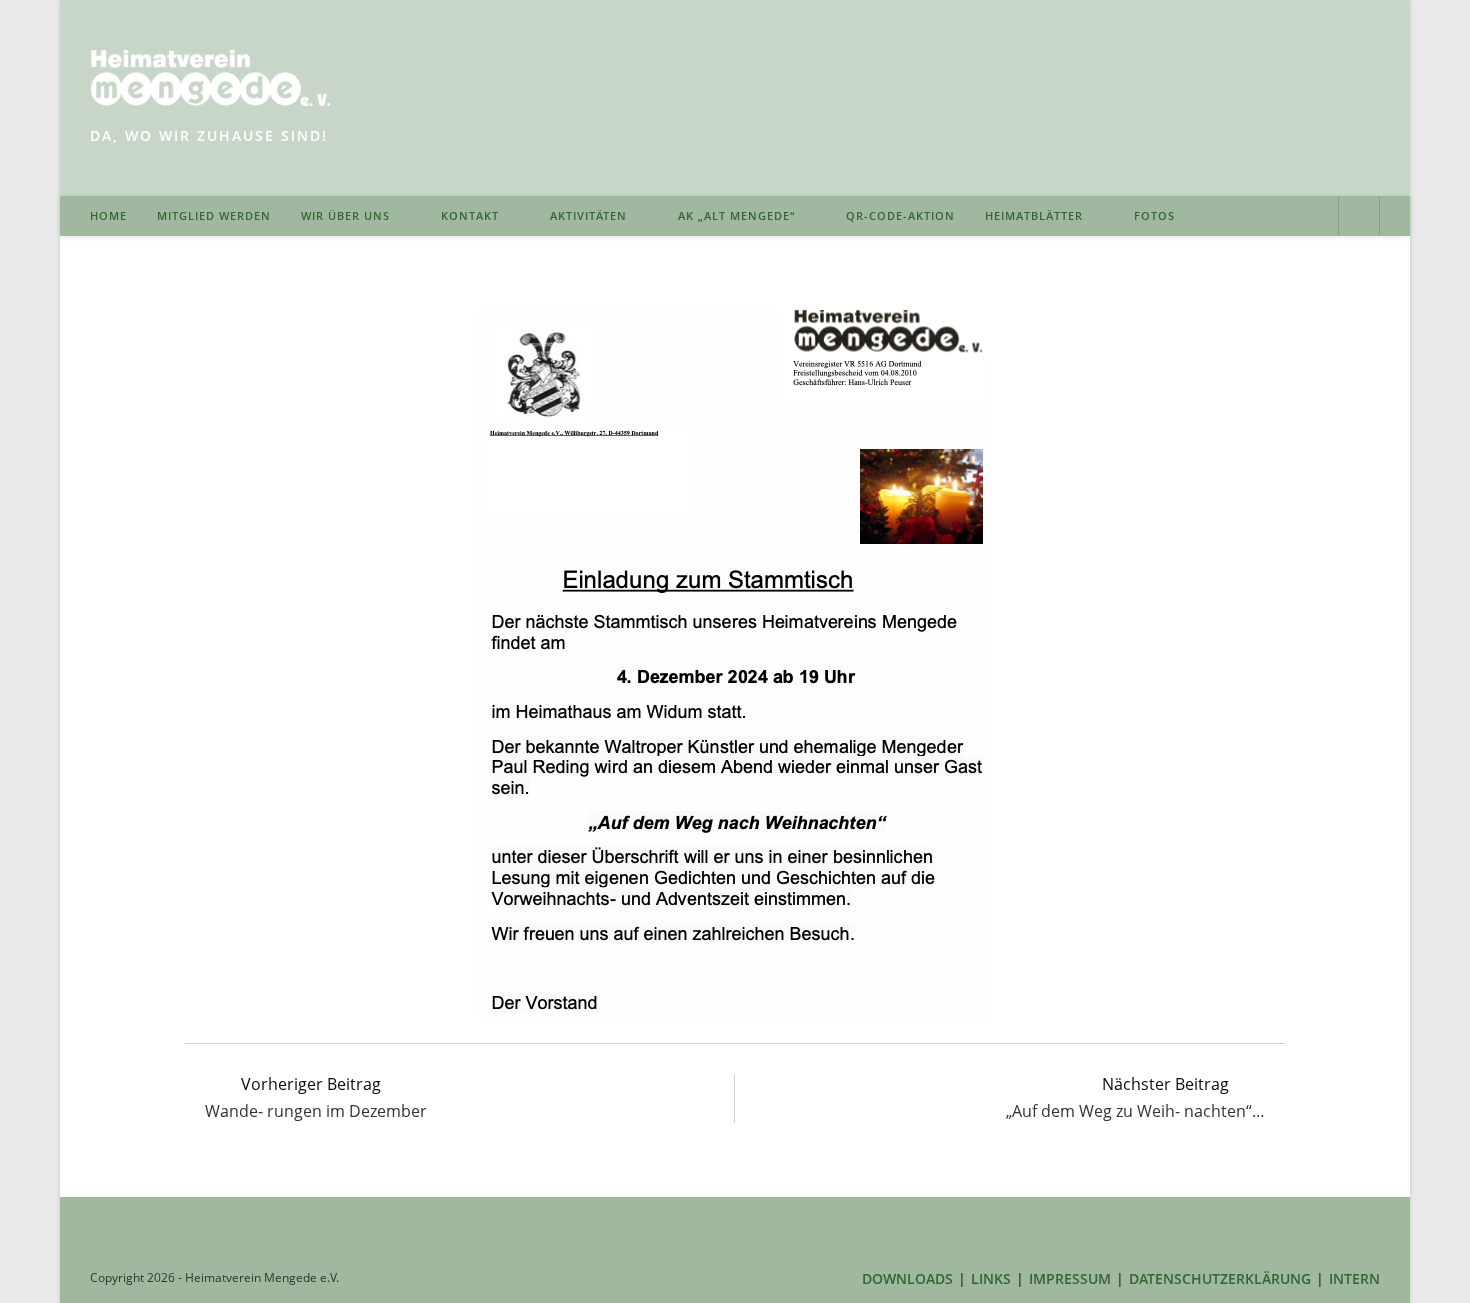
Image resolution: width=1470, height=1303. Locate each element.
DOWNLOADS (907, 1278)
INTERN (1354, 1278)
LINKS (991, 1278)
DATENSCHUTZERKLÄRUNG (1220, 1278)
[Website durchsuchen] (1359, 218)
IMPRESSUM (1070, 1278)
